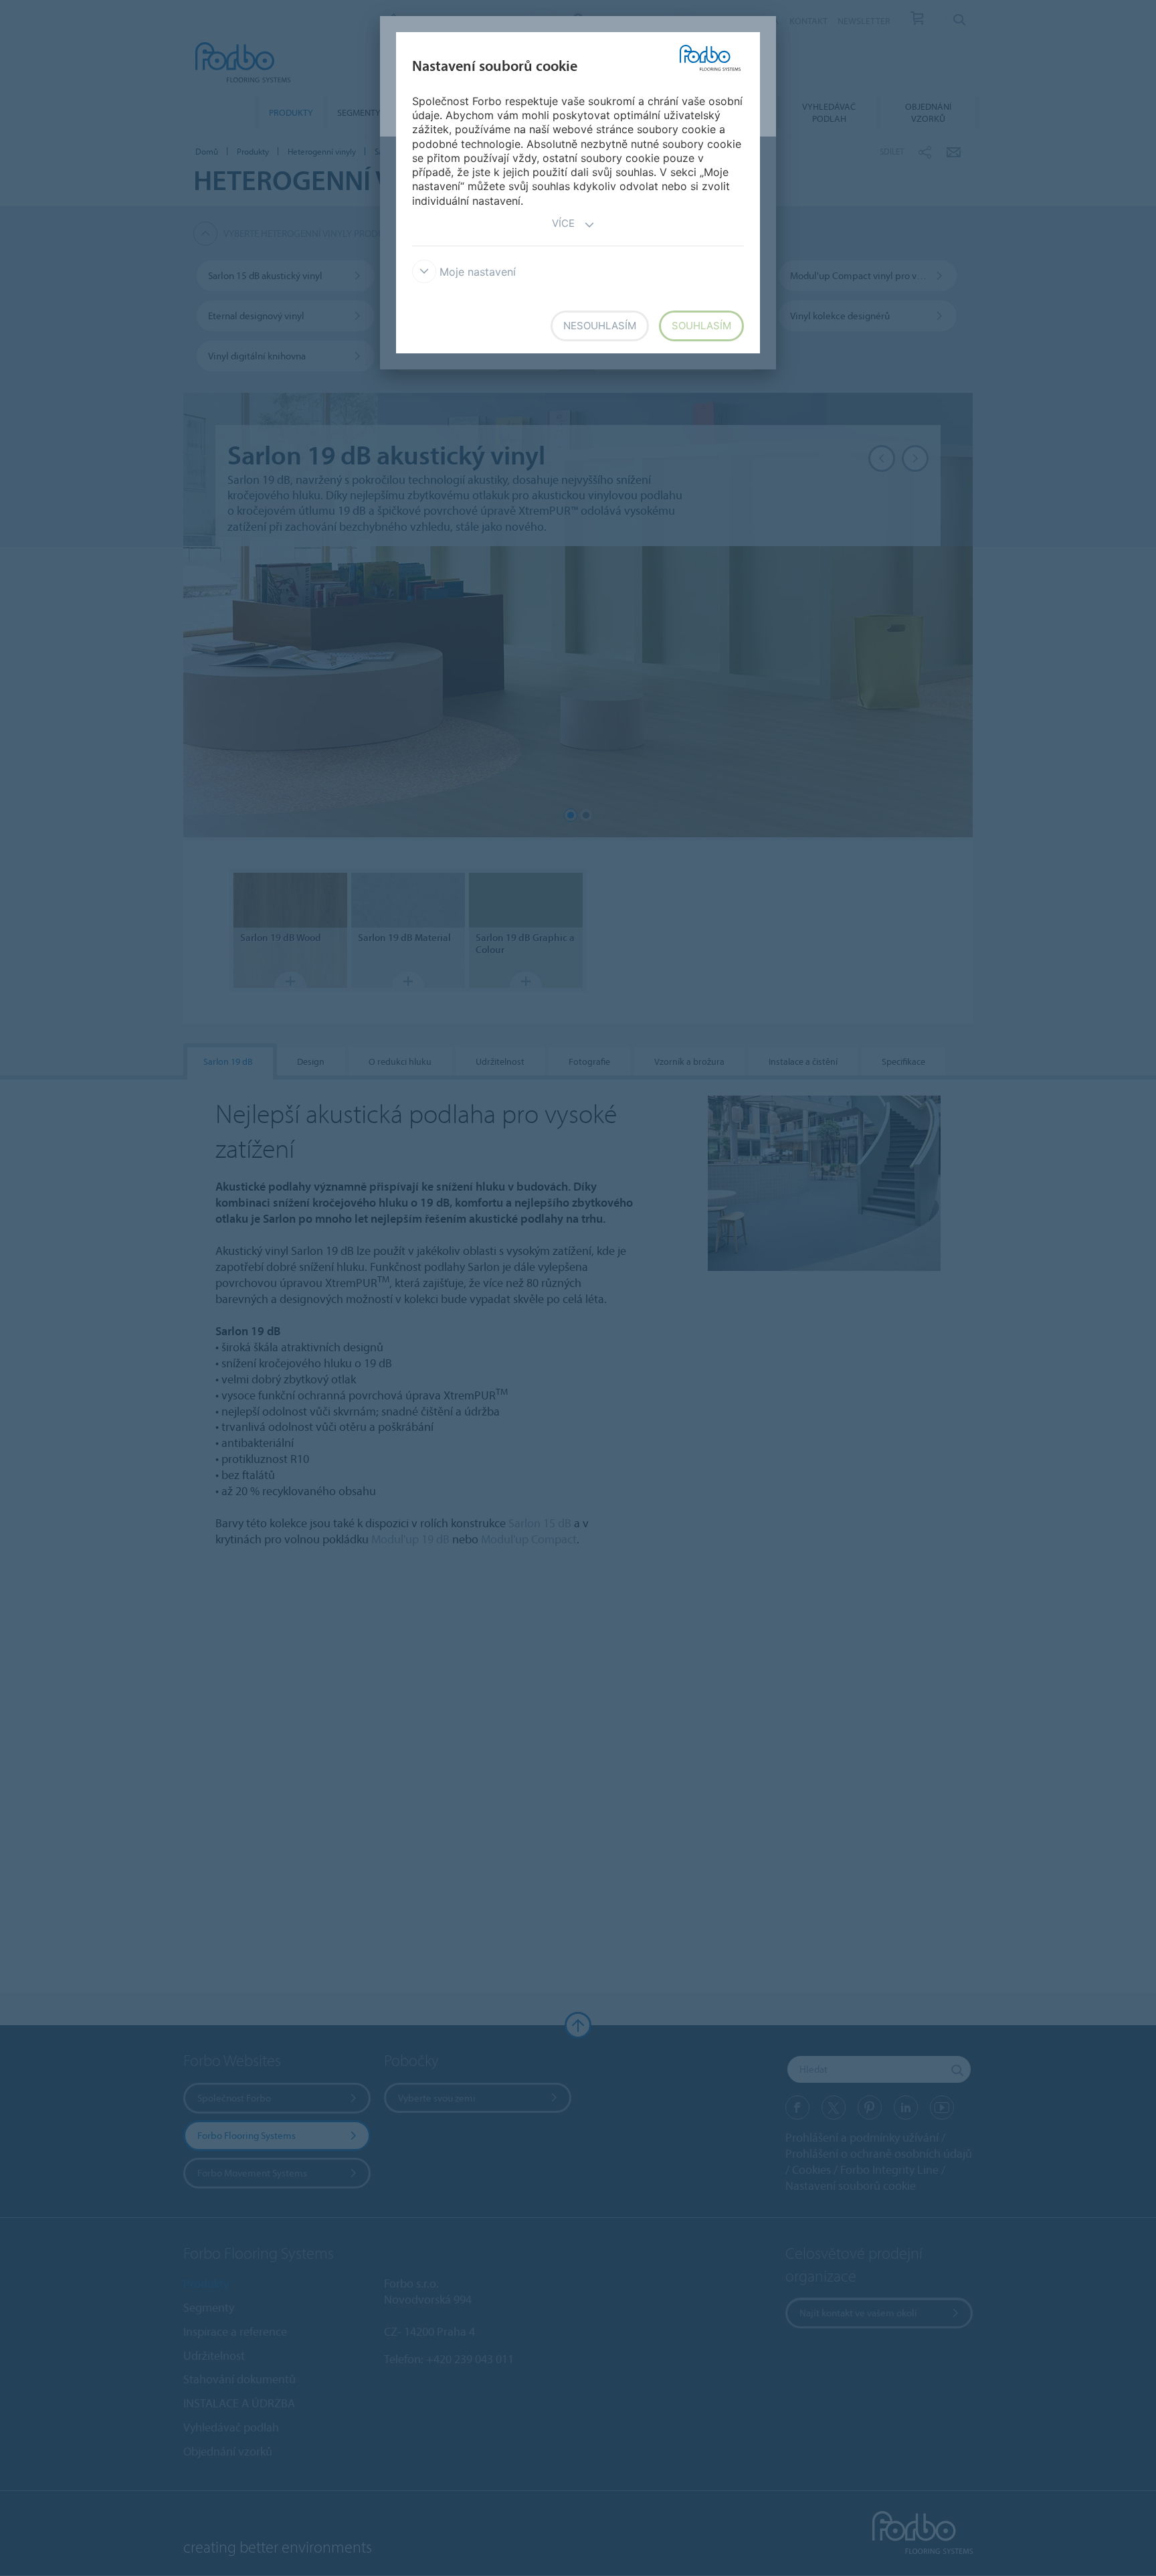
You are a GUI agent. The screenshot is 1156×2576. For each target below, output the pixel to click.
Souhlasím (701, 326)
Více (563, 223)
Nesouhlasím (600, 326)
